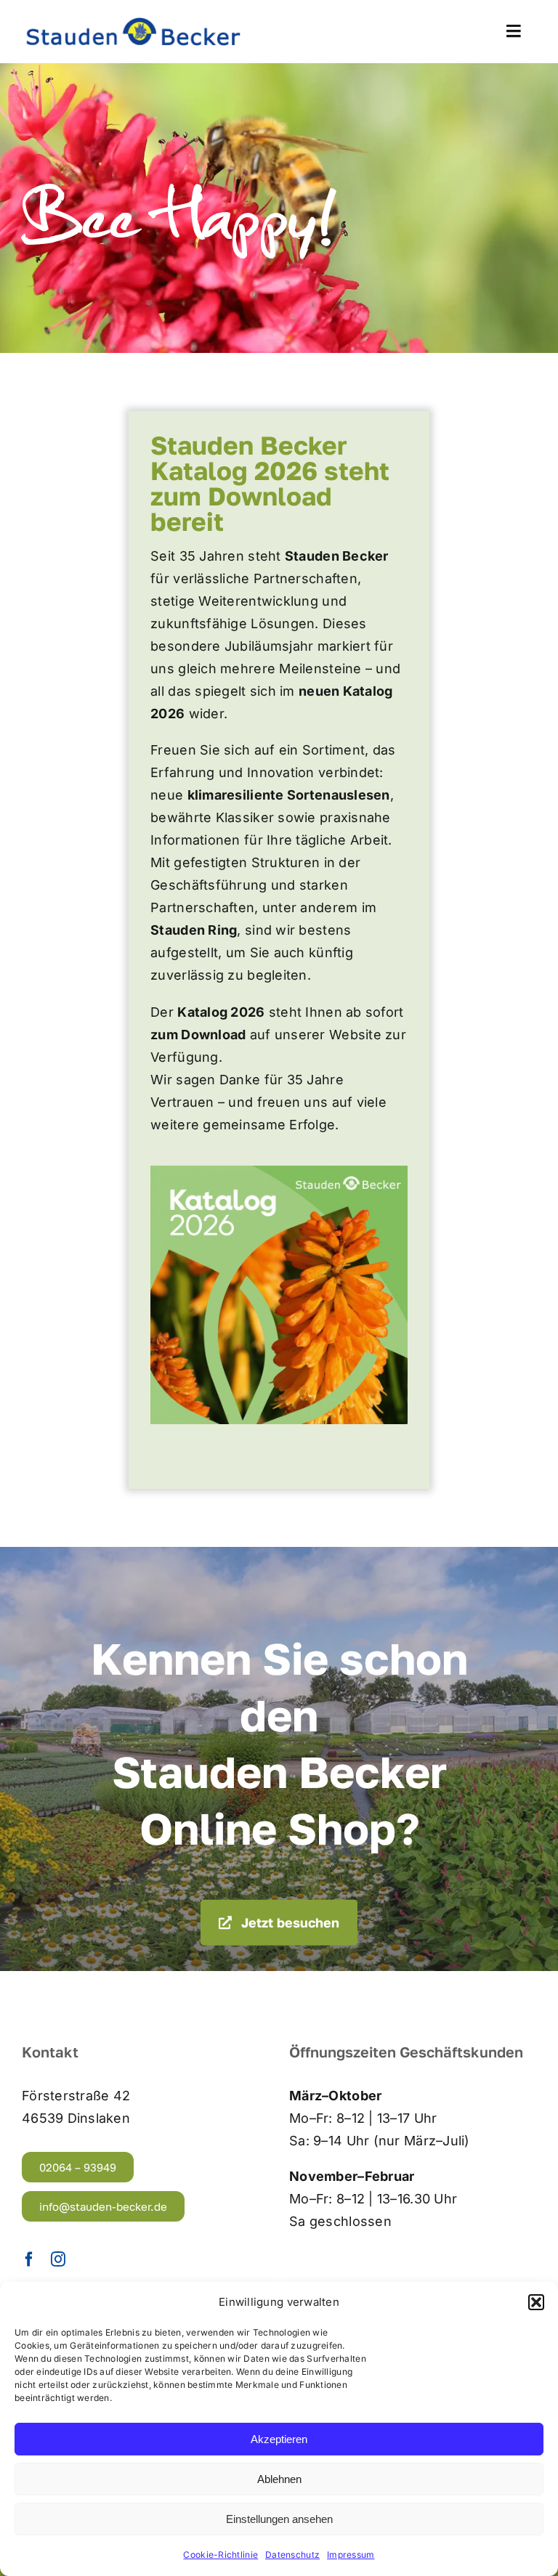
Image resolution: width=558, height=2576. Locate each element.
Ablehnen (279, 2479)
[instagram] (58, 2259)
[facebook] (29, 2259)
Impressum (351, 2555)
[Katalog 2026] (279, 1172)
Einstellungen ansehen (279, 2519)
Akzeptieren (279, 2439)
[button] (536, 2302)
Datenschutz (292, 2555)
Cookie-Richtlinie (221, 2555)
